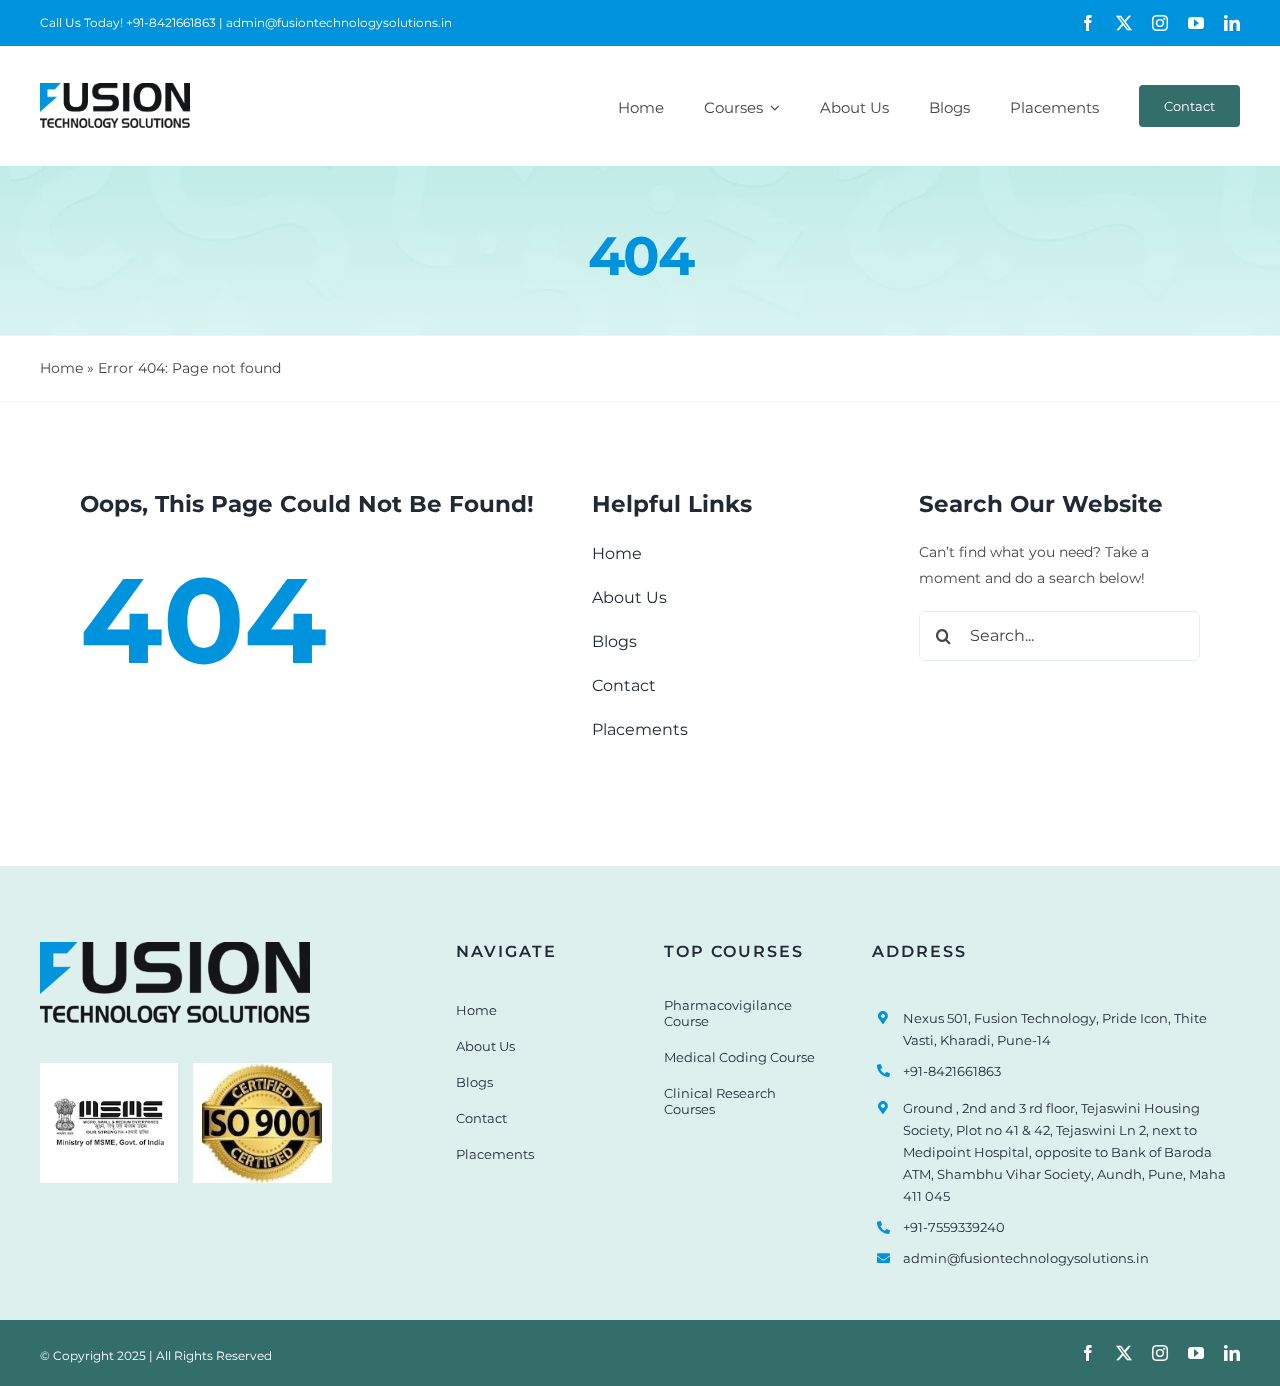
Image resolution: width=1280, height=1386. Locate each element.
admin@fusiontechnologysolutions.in (1026, 1258)
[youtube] (1196, 23)
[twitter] (1124, 23)
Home (61, 368)
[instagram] (1160, 23)
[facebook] (1088, 23)
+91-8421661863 (952, 1071)
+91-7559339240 (954, 1227)
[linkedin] (1232, 23)
